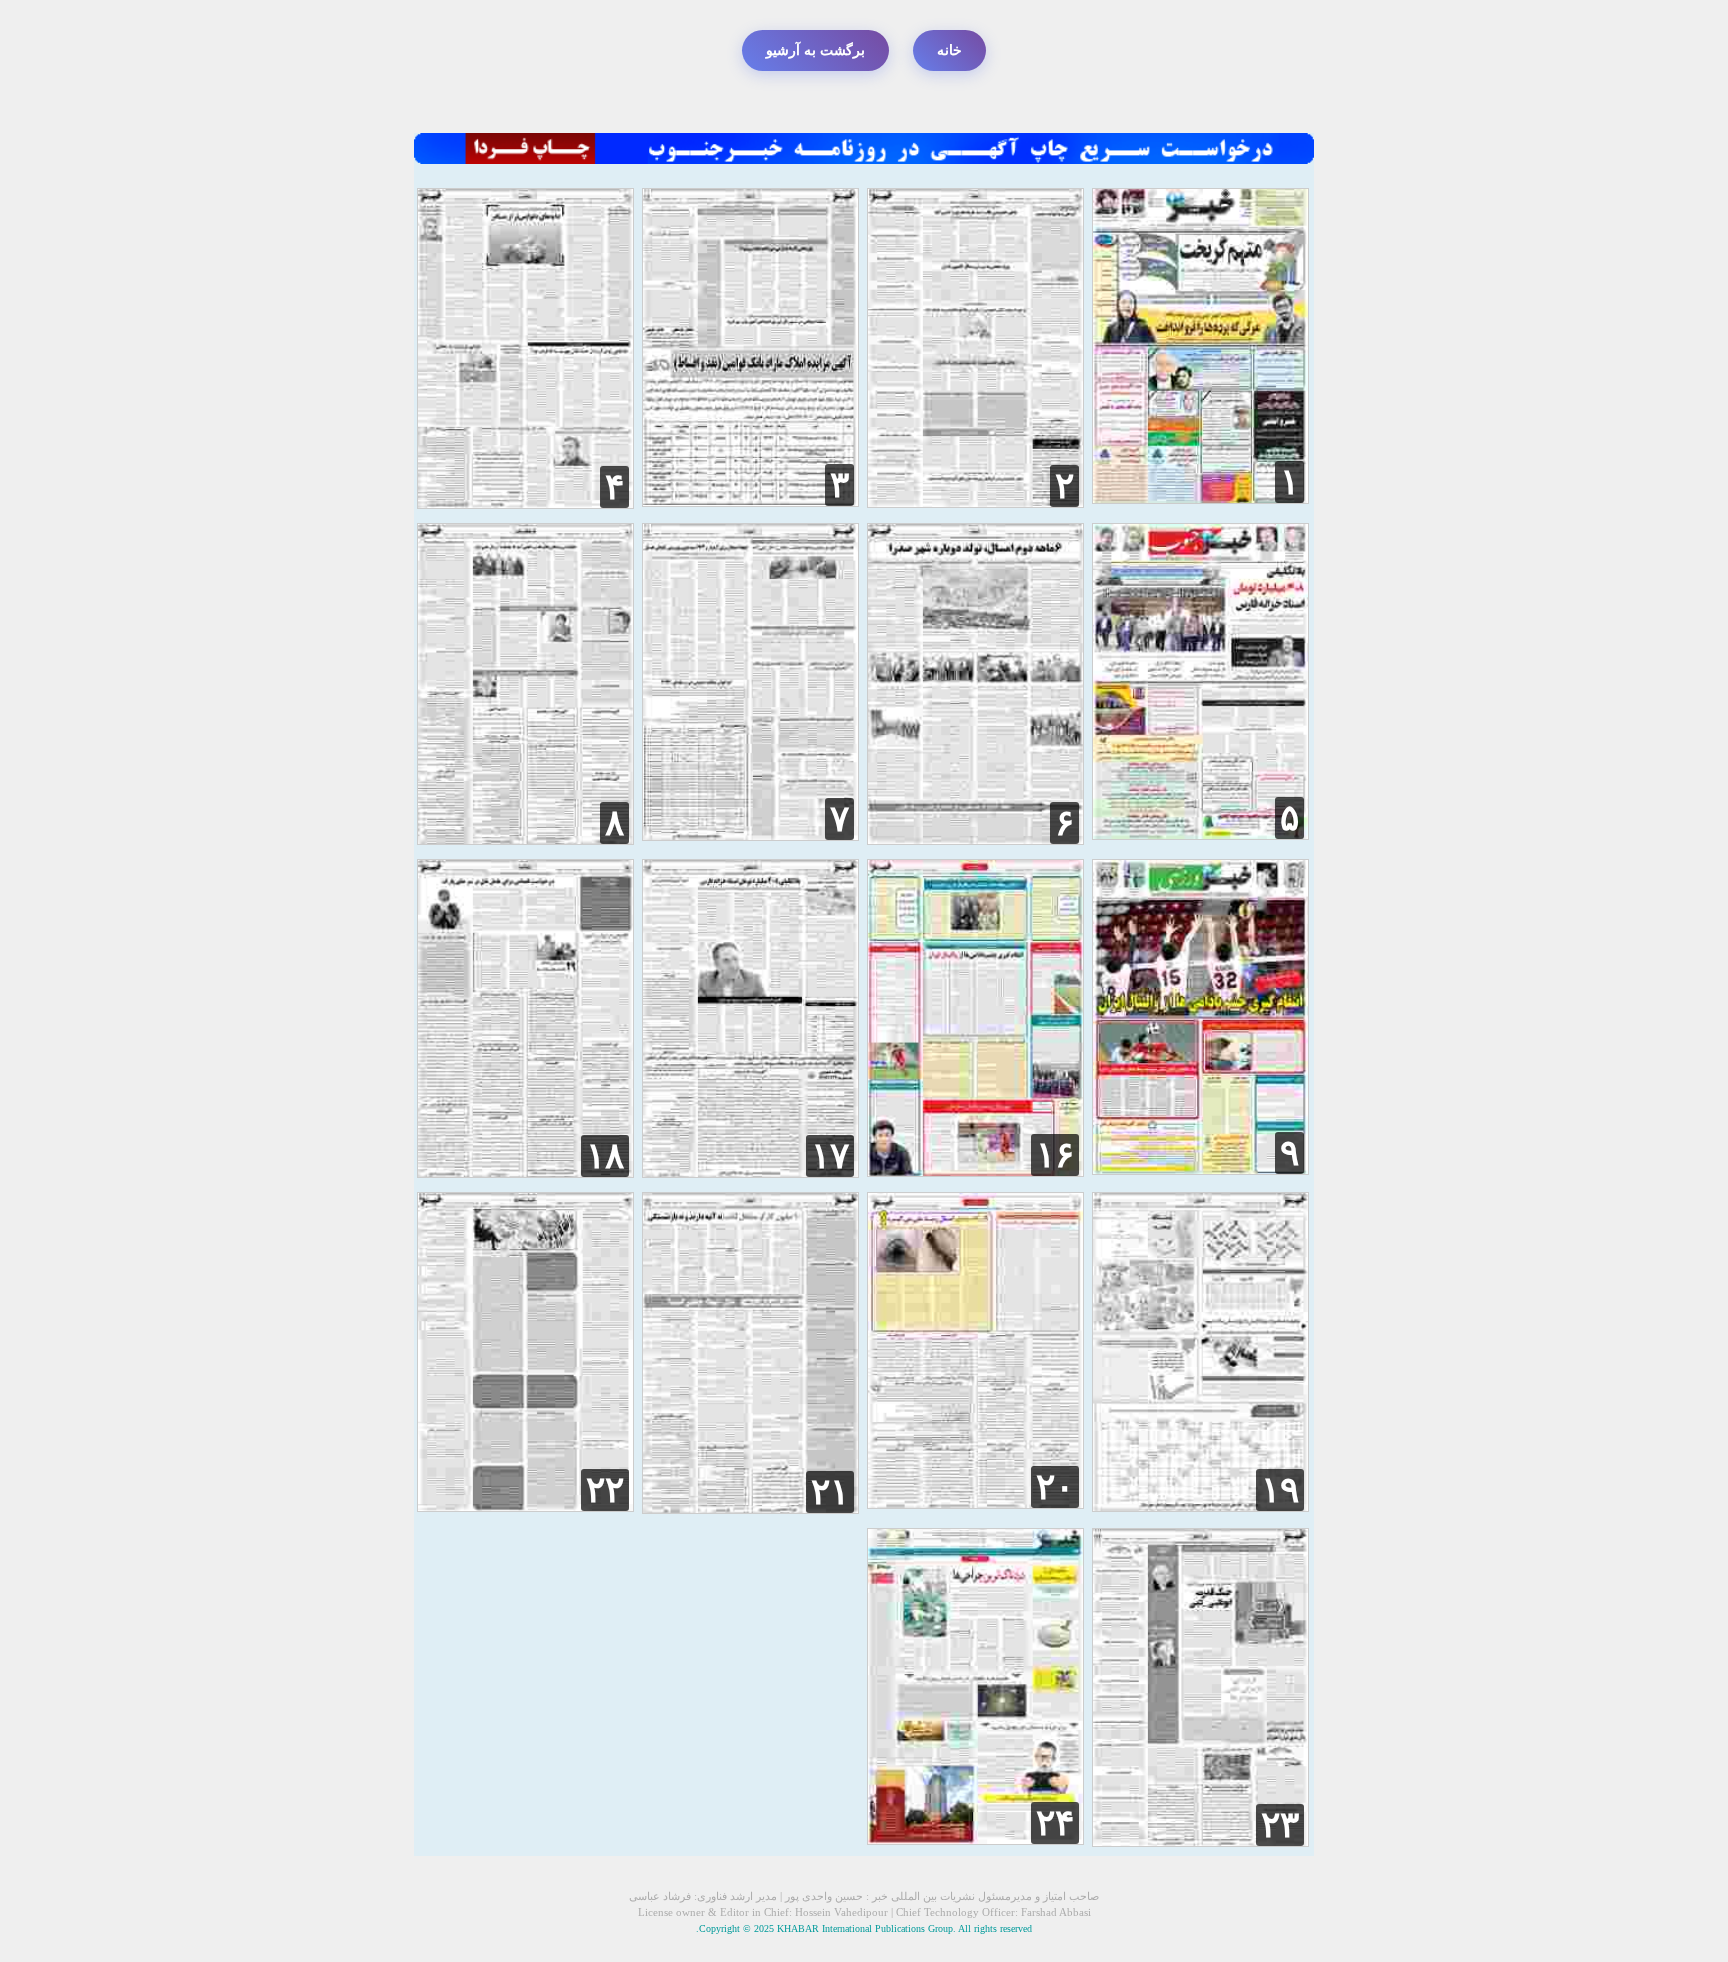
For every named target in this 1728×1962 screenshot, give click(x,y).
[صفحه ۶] (975, 839)
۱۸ (605, 1156)
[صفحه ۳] (750, 501)
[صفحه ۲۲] (525, 1506)
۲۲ (605, 1490)
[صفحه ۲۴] (975, 1839)
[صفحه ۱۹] (1200, 1506)
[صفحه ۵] (1200, 834)
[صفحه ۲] (975, 502)
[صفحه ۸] (525, 839)
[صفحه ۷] (750, 835)
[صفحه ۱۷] (750, 1172)
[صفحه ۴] (525, 503)
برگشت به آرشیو (815, 50)
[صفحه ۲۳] (1200, 1841)
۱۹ (1280, 1490)
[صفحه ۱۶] (975, 1171)
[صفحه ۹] (1200, 1169)
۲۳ (1280, 1825)
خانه (949, 50)
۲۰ (1055, 1487)
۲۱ (830, 1492)
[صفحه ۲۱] (750, 1508)
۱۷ (830, 1156)
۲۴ (1055, 1823)
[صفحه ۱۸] (525, 1172)
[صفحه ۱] (1200, 498)
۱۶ (1055, 1155)
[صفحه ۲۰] (975, 1503)
